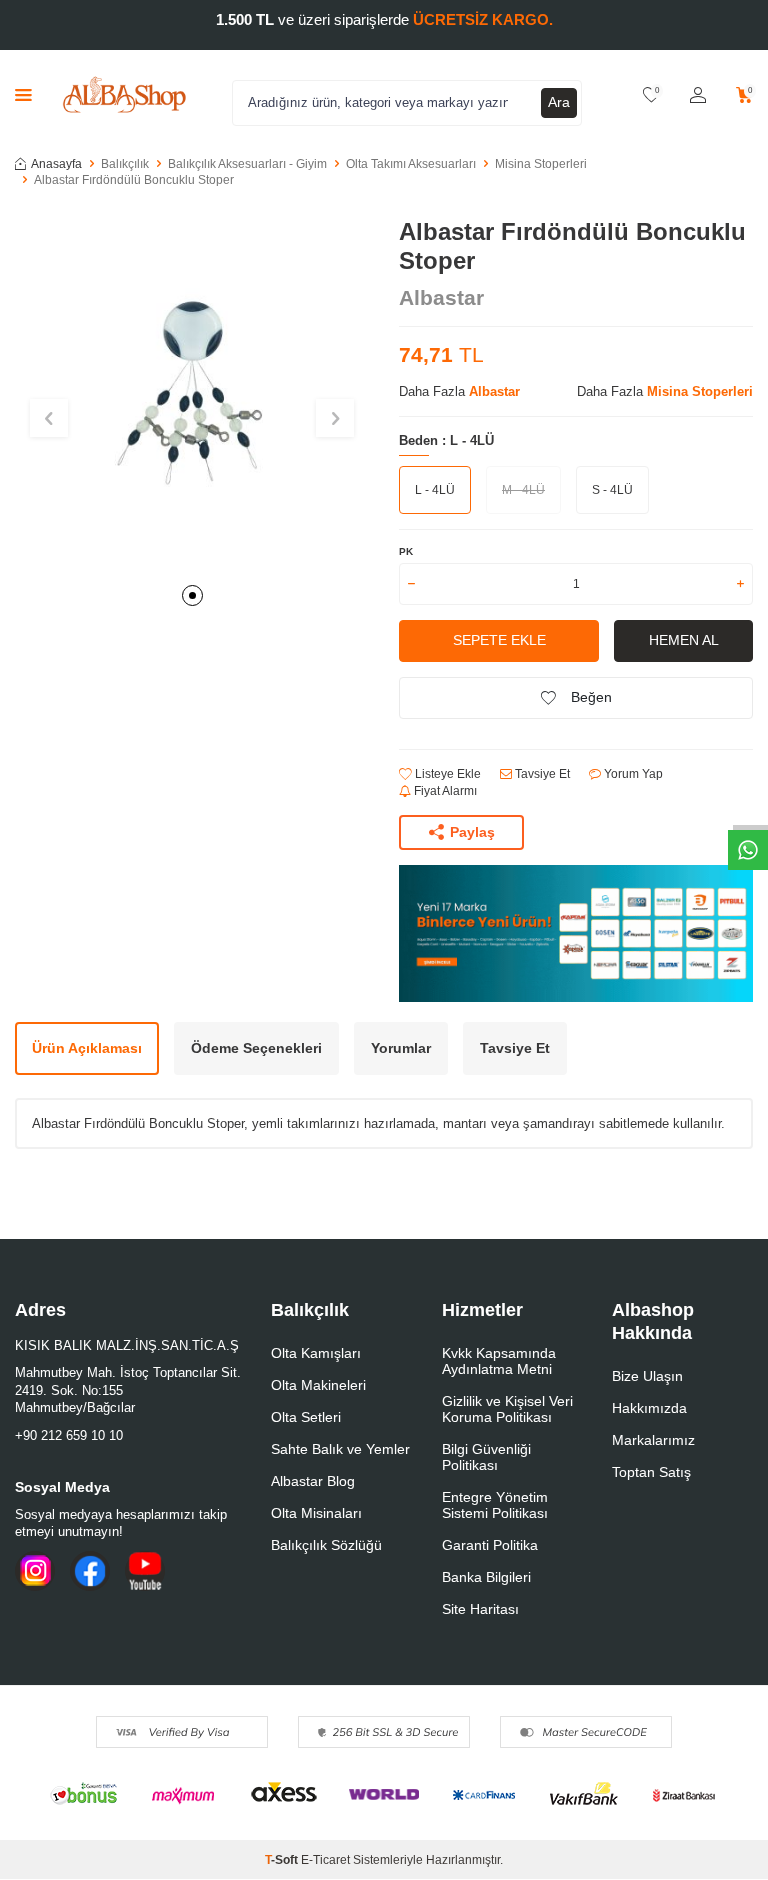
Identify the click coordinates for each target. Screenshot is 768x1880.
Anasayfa (56, 164)
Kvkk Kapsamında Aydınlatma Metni (499, 1361)
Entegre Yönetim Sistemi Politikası (495, 1505)
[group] (192, 395)
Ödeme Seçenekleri (256, 1048)
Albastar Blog (313, 1481)
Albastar (441, 297)
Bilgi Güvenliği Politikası (486, 1457)
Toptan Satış (651, 1472)
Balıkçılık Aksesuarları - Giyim (247, 164)
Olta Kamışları (316, 1353)
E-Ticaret (325, 1860)
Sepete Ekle (499, 640)
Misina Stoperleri (541, 164)
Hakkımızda (649, 1408)
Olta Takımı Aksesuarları (411, 164)
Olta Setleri (306, 1417)
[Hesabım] (698, 95)
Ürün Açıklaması (87, 1048)
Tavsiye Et (541, 774)
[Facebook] (90, 1571)
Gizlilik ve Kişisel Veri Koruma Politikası (507, 1409)
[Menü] (23, 94)
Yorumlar (401, 1048)
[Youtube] (145, 1571)
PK (406, 551)
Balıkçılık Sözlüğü (326, 1545)
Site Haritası (480, 1609)
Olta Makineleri (318, 1385)
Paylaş (472, 832)
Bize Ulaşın (647, 1376)
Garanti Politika (490, 1545)
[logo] (124, 95)
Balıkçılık (125, 164)
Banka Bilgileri (486, 1577)
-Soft (283, 1860)
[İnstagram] (35, 1571)
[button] (192, 595)
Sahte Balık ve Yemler (340, 1449)
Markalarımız (653, 1440)
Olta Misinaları (316, 1513)
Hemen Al (684, 640)
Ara (559, 102)
